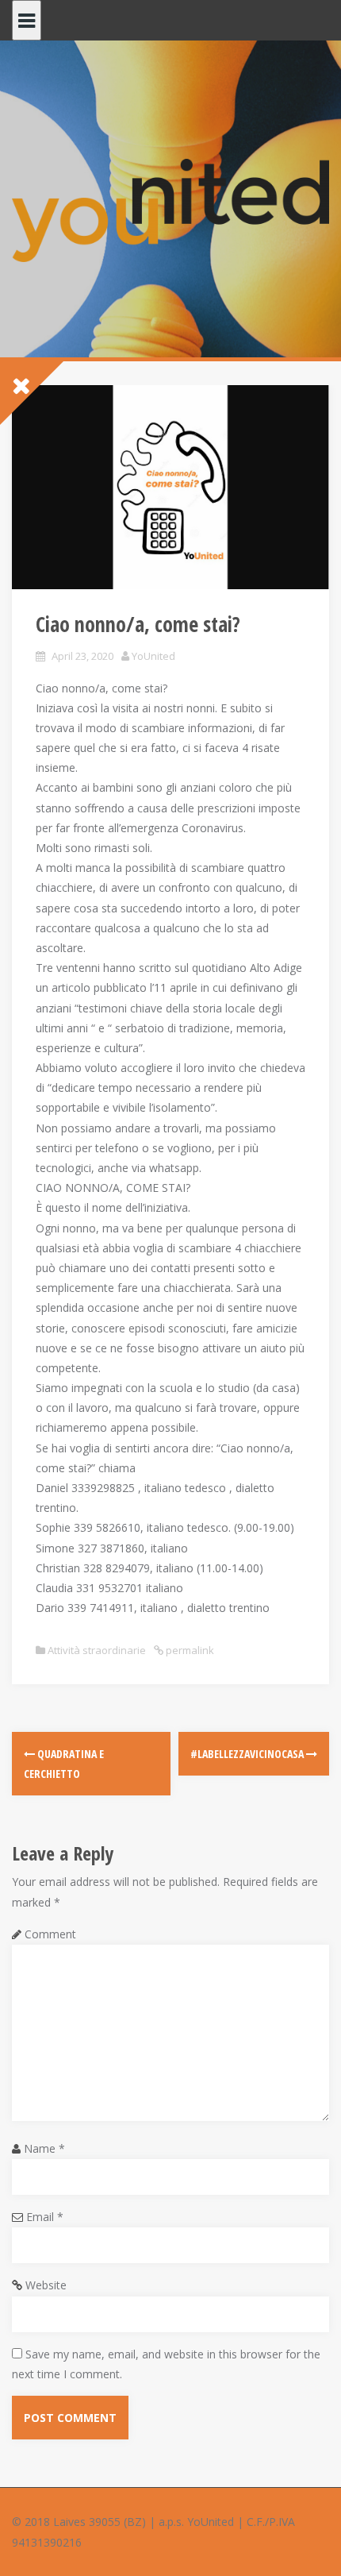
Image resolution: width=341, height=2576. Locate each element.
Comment (50, 1934)
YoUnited (153, 656)
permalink (189, 1650)
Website (46, 2285)
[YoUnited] (170, 209)
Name (44, 2148)
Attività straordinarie (97, 1650)
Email (45, 2217)
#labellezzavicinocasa (248, 1754)
